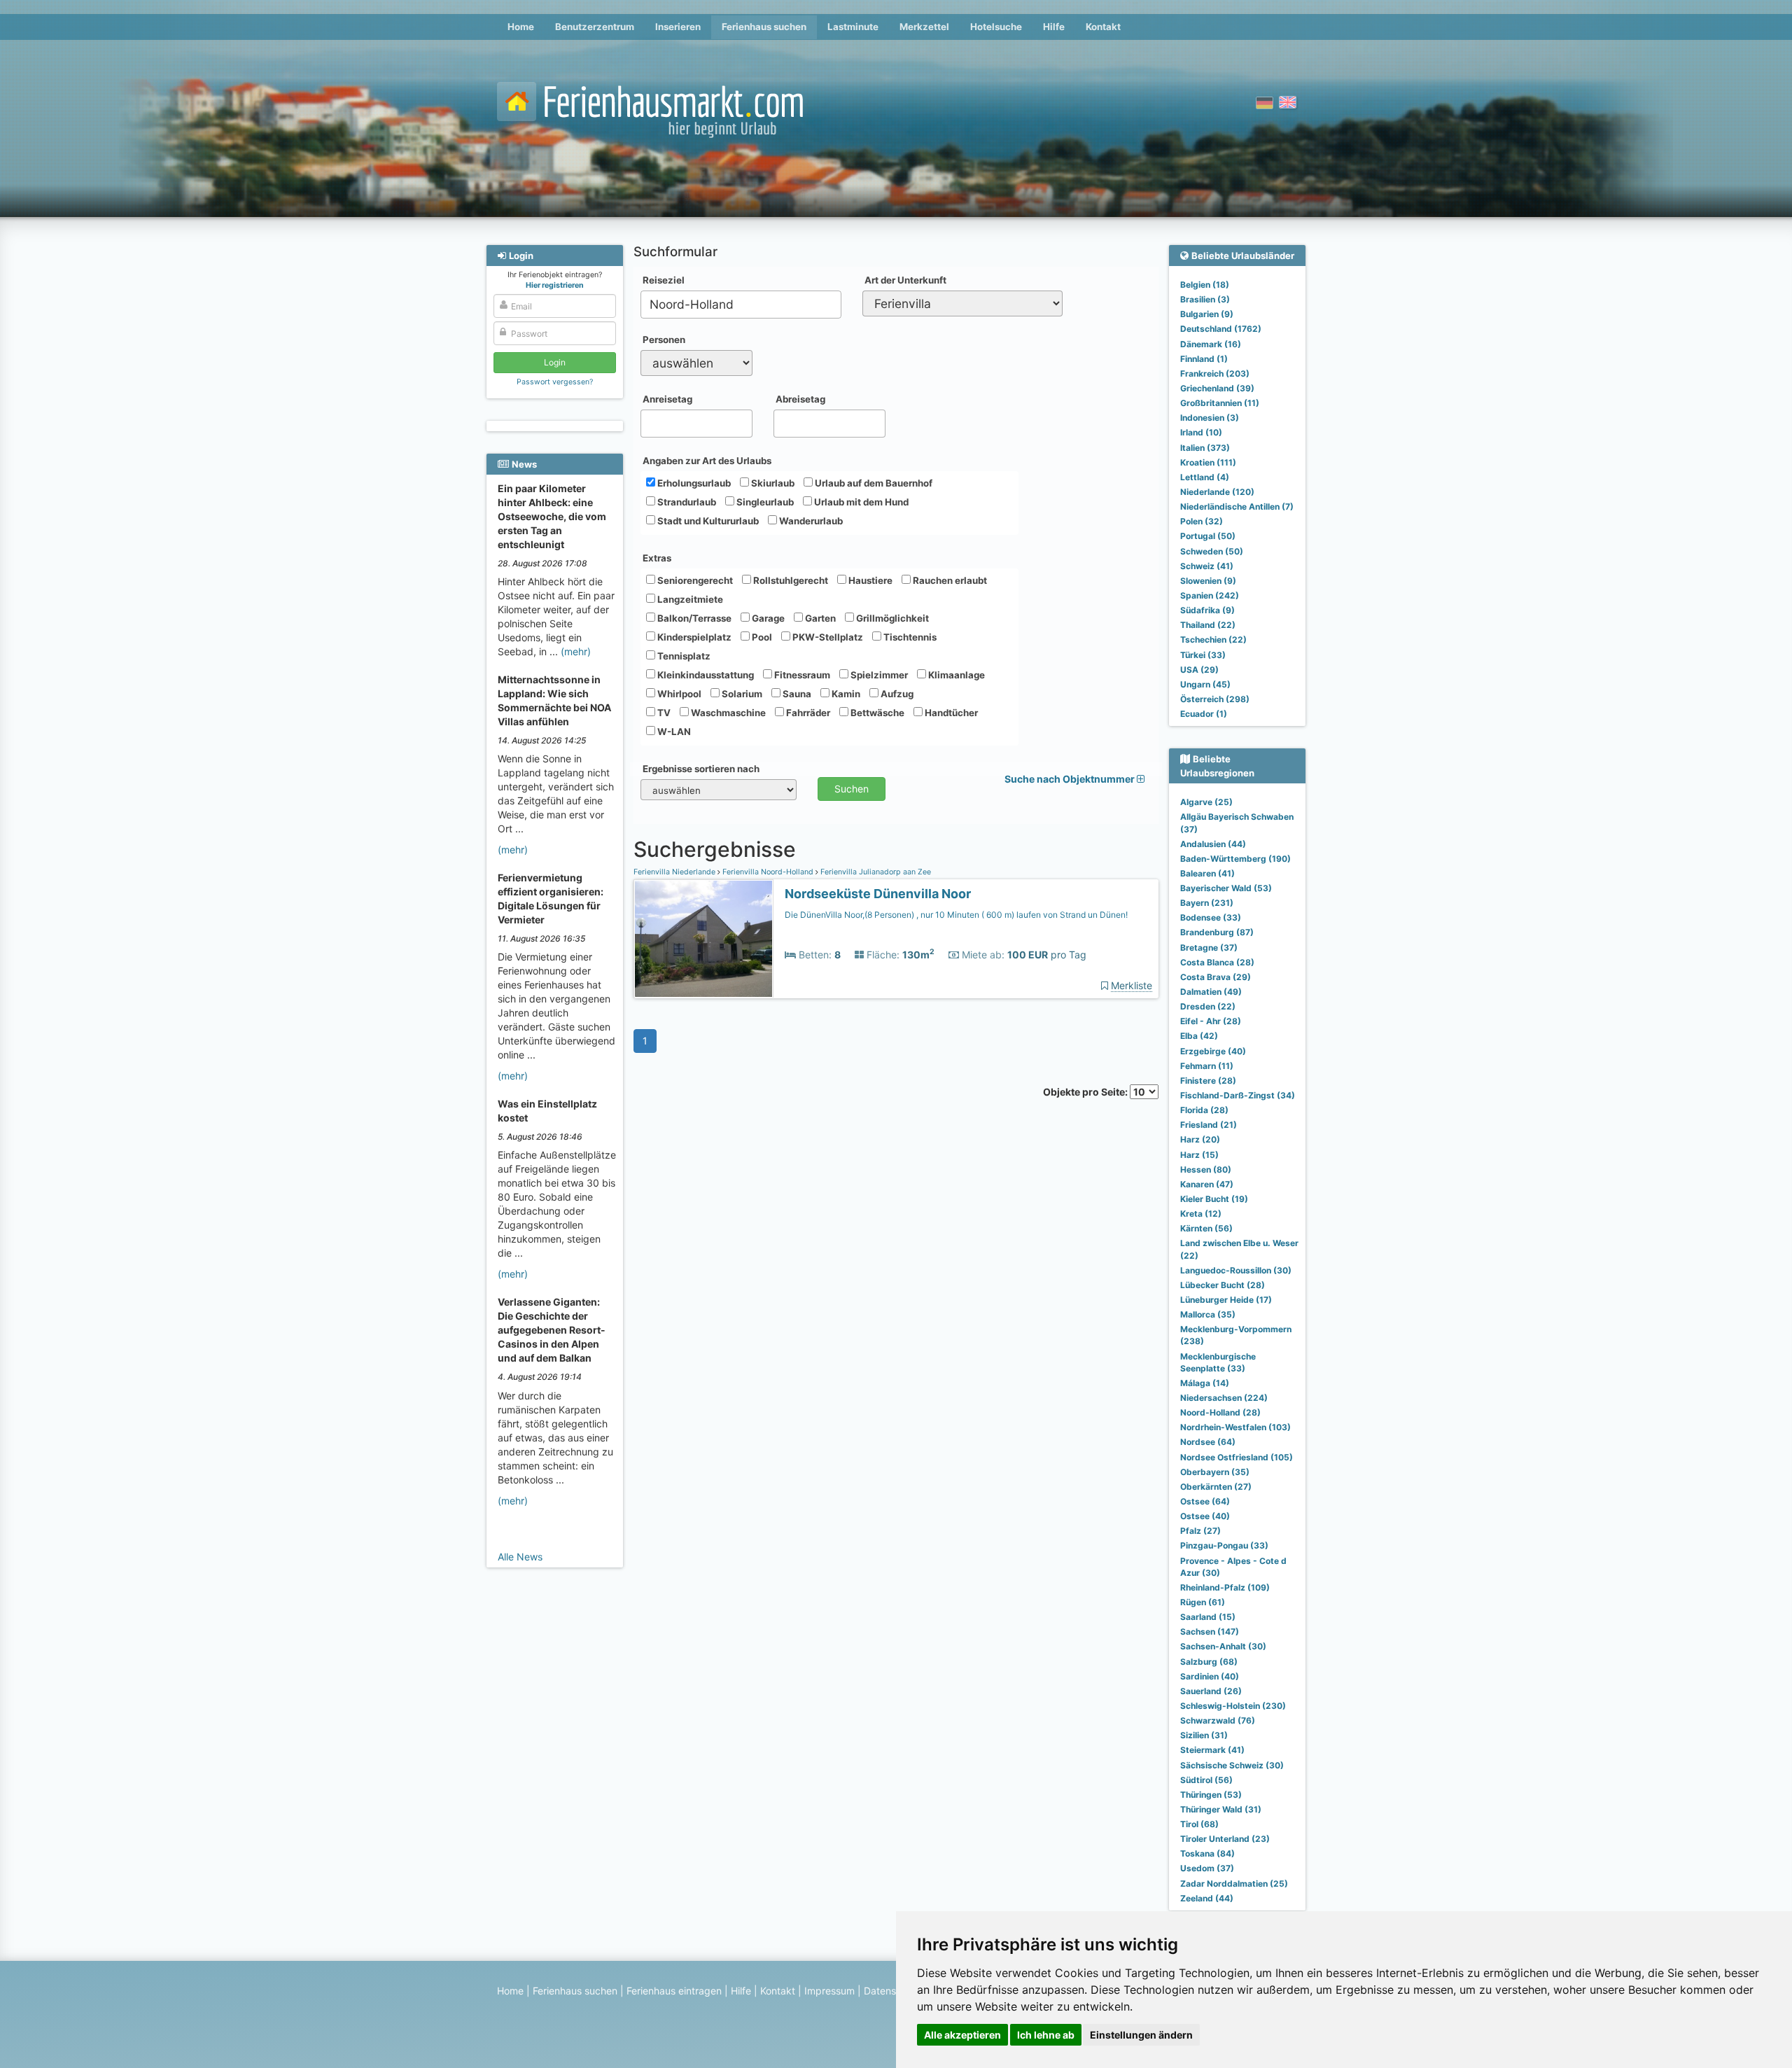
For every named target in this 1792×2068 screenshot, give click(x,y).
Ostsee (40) (1205, 1516)
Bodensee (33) (1211, 917)
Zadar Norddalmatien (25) (1234, 1884)
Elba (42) (1199, 1036)
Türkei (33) (1203, 655)
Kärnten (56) (1206, 1228)
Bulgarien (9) (1207, 314)
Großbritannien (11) (1220, 403)
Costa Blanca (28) (1217, 962)
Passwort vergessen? (555, 382)
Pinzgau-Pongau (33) (1224, 1545)
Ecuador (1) (1204, 714)
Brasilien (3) (1205, 299)
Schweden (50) (1212, 551)
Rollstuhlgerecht (790, 580)
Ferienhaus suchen (764, 27)
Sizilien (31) (1204, 1735)
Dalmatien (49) (1211, 992)
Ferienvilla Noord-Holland (768, 872)
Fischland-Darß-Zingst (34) (1238, 1095)
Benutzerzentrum (595, 27)
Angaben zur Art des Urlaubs (707, 461)
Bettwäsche (876, 713)
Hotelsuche (996, 27)
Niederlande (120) (1217, 492)
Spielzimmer (878, 675)
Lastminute (853, 27)
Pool (761, 637)
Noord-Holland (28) (1220, 1412)
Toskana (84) (1207, 1853)
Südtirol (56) (1206, 1780)
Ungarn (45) (1205, 684)
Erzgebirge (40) (1213, 1051)
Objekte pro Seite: (1086, 1092)
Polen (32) (1202, 521)
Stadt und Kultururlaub (707, 521)
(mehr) (576, 651)
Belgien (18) (1205, 285)
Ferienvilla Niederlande (675, 872)
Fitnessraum (801, 675)
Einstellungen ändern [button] (1141, 2035)
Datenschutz (893, 1991)
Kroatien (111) (1208, 462)
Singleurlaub (764, 502)
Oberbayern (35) (1215, 1472)
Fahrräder (807, 713)
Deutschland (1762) (1221, 329)
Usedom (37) (1207, 1868)
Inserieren (678, 27)
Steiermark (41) (1212, 1750)
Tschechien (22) (1213, 640)
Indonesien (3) (1210, 418)
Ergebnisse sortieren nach (701, 769)
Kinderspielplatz (693, 637)
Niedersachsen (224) (1224, 1398)
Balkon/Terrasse (693, 618)
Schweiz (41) (1207, 566)
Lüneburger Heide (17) (1226, 1300)
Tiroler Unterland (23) (1225, 1839)
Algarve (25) (1206, 802)
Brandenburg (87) (1217, 932)
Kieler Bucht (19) (1214, 1199)
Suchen (852, 789)
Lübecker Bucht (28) (1223, 1285)
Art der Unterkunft (905, 280)
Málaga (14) (1205, 1383)
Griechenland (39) (1217, 388)
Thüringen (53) (1211, 1795)
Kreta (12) (1201, 1214)
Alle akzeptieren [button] (962, 2035)
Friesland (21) (1209, 1125)
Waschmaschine (727, 713)
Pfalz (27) (1200, 1531)
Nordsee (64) (1208, 1442)
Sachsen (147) (1210, 1632)
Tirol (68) (1199, 1824)
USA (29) (1199, 670)
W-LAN (673, 732)
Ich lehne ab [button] (1046, 2035)
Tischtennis (909, 637)
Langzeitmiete (689, 599)
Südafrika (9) (1207, 610)
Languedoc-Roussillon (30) (1236, 1270)
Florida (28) (1204, 1110)
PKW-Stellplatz (827, 637)
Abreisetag (800, 399)
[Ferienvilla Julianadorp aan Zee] (703, 939)
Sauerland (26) (1211, 1691)
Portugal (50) (1208, 536)
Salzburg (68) (1209, 1662)
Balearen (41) (1207, 873)
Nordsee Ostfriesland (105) (1237, 1457)
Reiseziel (664, 280)
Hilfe (1054, 27)
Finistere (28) (1208, 1081)
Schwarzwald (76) (1218, 1720)
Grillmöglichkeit (891, 618)
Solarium (741, 694)
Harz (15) (1199, 1155)
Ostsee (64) (1205, 1501)
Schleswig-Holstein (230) (1233, 1706)
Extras (657, 558)
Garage (767, 618)
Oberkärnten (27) (1216, 1487)
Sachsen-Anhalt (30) (1223, 1646)
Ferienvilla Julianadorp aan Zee (875, 872)
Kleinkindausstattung (705, 675)
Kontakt (1103, 27)
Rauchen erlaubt (949, 580)
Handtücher (950, 713)
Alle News (520, 1557)
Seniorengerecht (694, 580)
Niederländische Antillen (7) (1237, 506)
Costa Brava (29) (1216, 977)
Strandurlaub (686, 502)
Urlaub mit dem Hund (860, 502)
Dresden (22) (1208, 1006)
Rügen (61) (1203, 1602)
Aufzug (896, 694)
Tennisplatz (683, 656)
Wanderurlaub (810, 521)
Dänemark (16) (1211, 344)
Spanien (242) (1210, 595)
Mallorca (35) (1208, 1314)
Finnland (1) (1204, 359)
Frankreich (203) (1215, 373)
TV (663, 713)
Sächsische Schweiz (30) (1232, 1765)
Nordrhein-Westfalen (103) (1235, 1427)
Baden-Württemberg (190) (1235, 859)
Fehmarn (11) (1207, 1066)
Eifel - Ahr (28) (1211, 1021)
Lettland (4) (1205, 477)
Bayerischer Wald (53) (1226, 888)
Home (521, 27)
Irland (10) (1201, 432)
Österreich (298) (1215, 699)
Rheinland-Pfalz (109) (1225, 1587)
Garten (819, 618)
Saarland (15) (1208, 1617)
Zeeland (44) (1207, 1898)
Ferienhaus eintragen (674, 1991)
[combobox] (741, 305)
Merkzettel (924, 27)
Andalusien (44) (1213, 844)
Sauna (796, 694)
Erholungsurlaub (693, 483)
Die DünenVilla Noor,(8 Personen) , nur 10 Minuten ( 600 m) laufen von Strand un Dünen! (956, 915)
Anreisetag (667, 399)
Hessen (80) (1206, 1169)
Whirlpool (678, 694)
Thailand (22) (1208, 625)
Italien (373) (1205, 448)
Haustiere (869, 580)
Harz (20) (1200, 1139)
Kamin (845, 694)
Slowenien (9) (1208, 581)
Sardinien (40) (1210, 1676)
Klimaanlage (955, 675)
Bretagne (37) (1209, 948)
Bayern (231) (1207, 903)
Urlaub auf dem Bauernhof (873, 483)
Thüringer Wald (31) (1221, 1809)
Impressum (829, 1991)
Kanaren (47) (1207, 1184)
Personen (664, 340)
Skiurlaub (772, 483)
